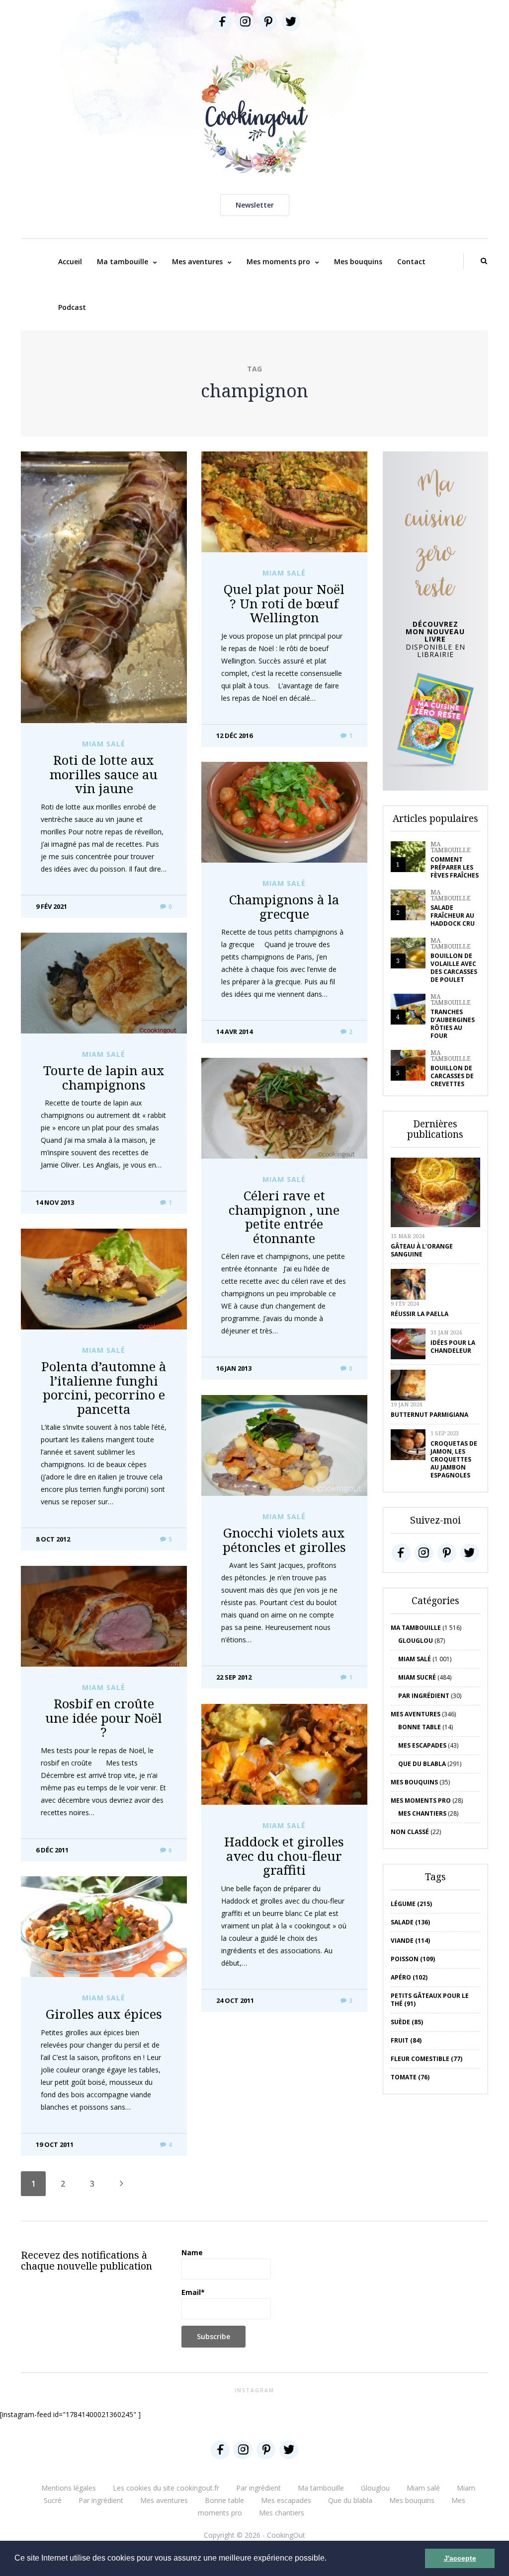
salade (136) (410, 1922)
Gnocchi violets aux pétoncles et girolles (284, 1540)
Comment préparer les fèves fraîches (455, 867)
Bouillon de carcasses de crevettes (452, 1076)
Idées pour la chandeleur (453, 1347)
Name (192, 2252)
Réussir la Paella (420, 1314)
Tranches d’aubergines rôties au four (453, 1024)
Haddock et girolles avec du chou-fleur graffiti (284, 1856)
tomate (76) (410, 2077)
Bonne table (420, 1727)
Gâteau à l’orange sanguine (422, 1250)
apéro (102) (409, 1977)
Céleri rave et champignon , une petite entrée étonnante (284, 1217)
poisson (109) (413, 1959)
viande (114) (410, 1941)
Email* (193, 2292)
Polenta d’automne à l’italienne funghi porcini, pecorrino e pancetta (104, 1388)
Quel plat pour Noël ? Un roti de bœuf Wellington (284, 603)
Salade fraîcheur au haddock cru (453, 916)
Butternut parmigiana (429, 1415)
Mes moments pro (278, 261)
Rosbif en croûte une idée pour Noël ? (104, 1718)
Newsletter (255, 205)
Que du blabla (422, 1764)
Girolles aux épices (104, 2014)
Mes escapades (422, 1745)
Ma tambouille (123, 261)
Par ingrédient (424, 1696)
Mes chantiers (422, 1813)
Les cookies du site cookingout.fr (166, 2488)
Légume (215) (411, 1904)
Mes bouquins (358, 261)
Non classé (410, 1832)
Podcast (72, 307)
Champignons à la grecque (284, 907)
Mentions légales (69, 2488)
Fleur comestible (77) (426, 2059)
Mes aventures (197, 261)
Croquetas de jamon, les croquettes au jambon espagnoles (454, 1459)
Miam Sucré (417, 1677)
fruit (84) (406, 2040)
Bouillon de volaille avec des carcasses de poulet (454, 968)
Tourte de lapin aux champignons (104, 1077)
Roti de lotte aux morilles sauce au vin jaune (104, 774)
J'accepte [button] (460, 2558)
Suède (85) (407, 2022)
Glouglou (416, 1641)
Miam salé (104, 744)
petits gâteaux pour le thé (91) (430, 2000)
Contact (411, 261)
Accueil (70, 261)
